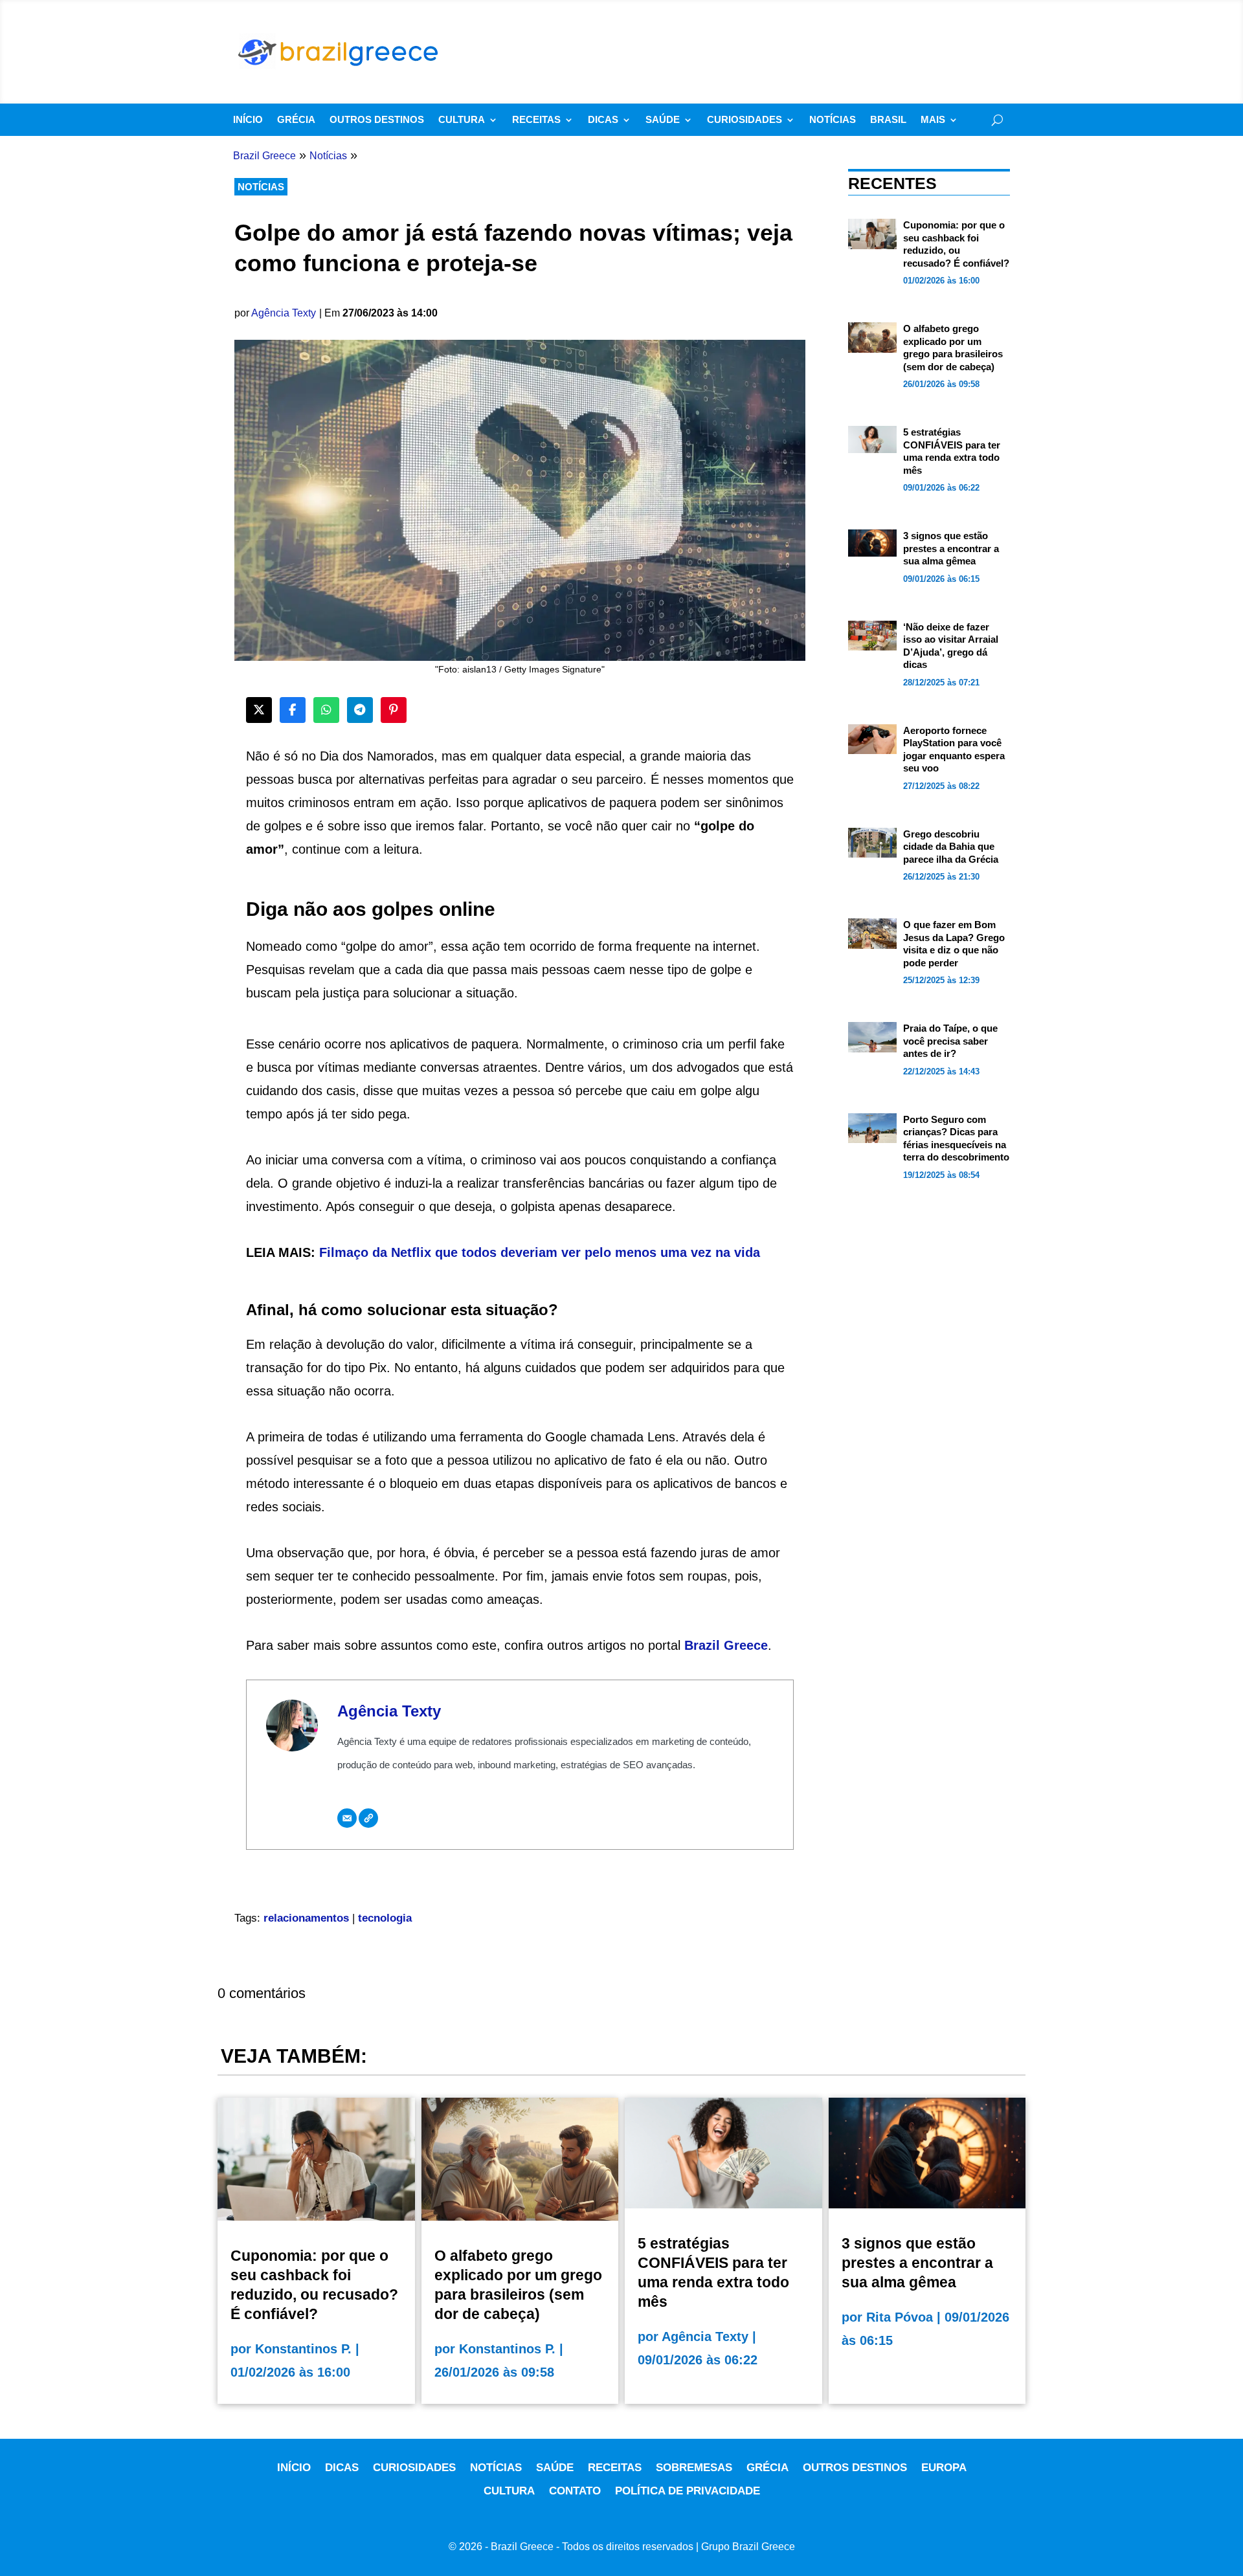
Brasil (888, 120)
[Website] (368, 1818)
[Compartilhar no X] (259, 710)
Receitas (536, 120)
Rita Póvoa (900, 2317)
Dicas (603, 120)
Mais (933, 120)
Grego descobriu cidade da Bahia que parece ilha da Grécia (951, 847)
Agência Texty (284, 313)
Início (248, 120)
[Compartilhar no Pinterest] (394, 710)
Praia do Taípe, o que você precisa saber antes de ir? (950, 1041)
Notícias (833, 120)
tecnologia (385, 1918)
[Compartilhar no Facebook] (293, 710)
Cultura (462, 120)
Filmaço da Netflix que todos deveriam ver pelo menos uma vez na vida (540, 1252)
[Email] (347, 1818)
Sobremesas (694, 2468)
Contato (575, 2491)
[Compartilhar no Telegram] (360, 710)
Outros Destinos (377, 120)
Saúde (663, 120)
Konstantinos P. (303, 2349)
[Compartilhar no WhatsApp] (326, 710)
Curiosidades (745, 120)
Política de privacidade (688, 2491)
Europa (944, 2468)
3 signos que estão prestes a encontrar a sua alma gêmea (951, 548)
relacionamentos (306, 1918)
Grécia (296, 120)
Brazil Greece (726, 1645)
